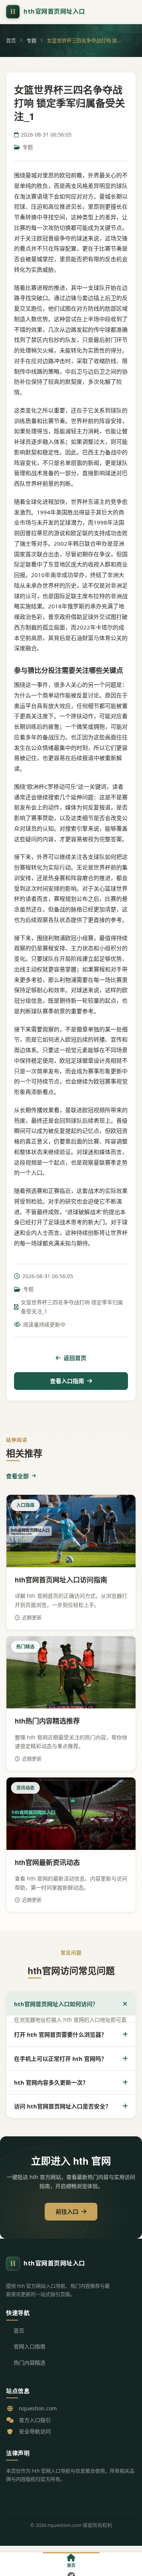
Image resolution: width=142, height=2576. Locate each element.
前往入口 (67, 2211)
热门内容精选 (30, 2363)
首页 (11, 40)
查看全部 (17, 1476)
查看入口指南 (67, 1381)
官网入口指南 (30, 2346)
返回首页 (75, 1358)
